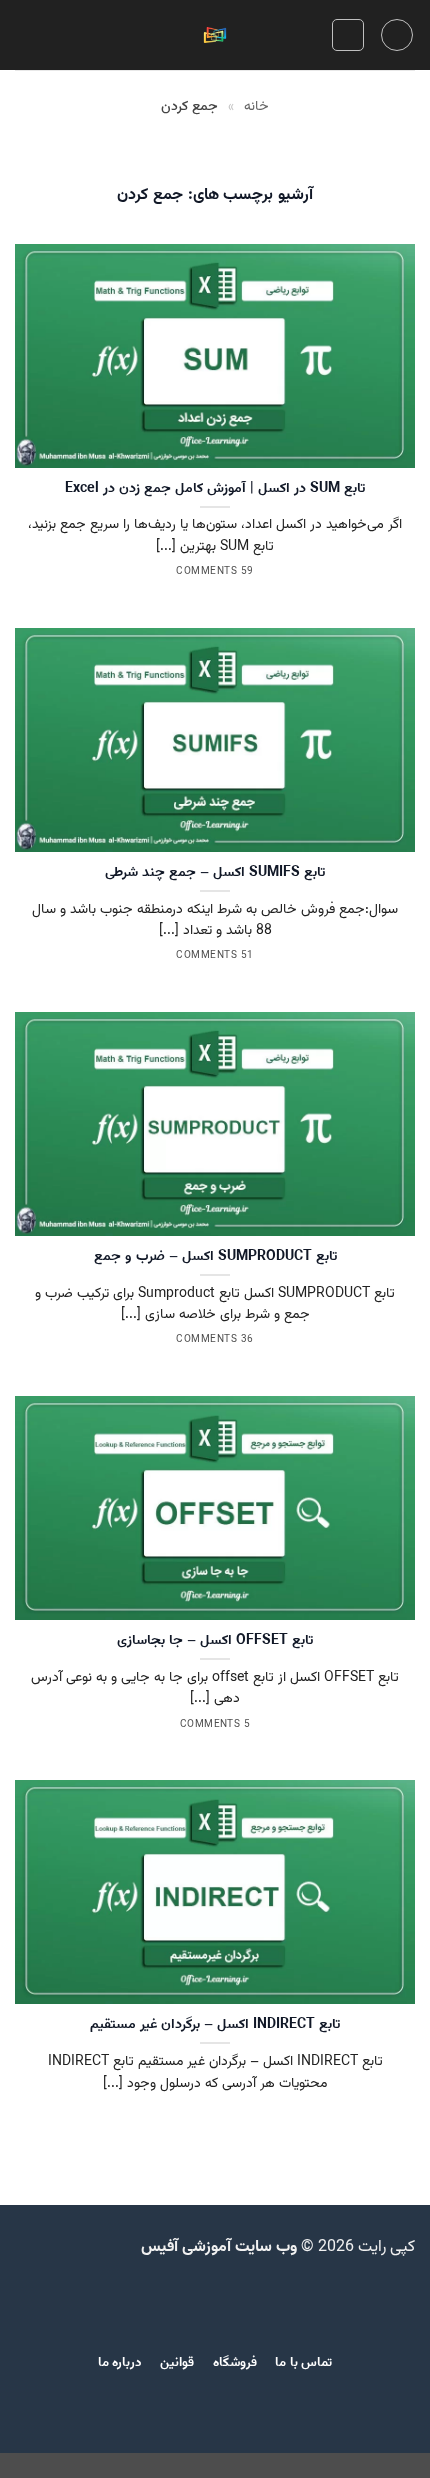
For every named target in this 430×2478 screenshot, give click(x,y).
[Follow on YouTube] (141, 2303)
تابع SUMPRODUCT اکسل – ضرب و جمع (215, 1257)
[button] (397, 35)
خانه (256, 107)
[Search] (348, 35)
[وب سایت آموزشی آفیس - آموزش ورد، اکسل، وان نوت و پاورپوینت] (215, 35)
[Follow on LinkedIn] (166, 2303)
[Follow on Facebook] (313, 2303)
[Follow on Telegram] (117, 2303)
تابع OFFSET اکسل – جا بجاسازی (215, 1641)
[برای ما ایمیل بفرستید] (215, 2303)
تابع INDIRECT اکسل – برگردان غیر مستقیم (215, 2025)
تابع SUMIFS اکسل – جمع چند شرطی (215, 873)
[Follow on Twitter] (239, 2303)
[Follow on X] (264, 2303)
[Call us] (190, 2303)
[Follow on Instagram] (288, 2303)
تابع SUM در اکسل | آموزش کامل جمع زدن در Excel (215, 489)
